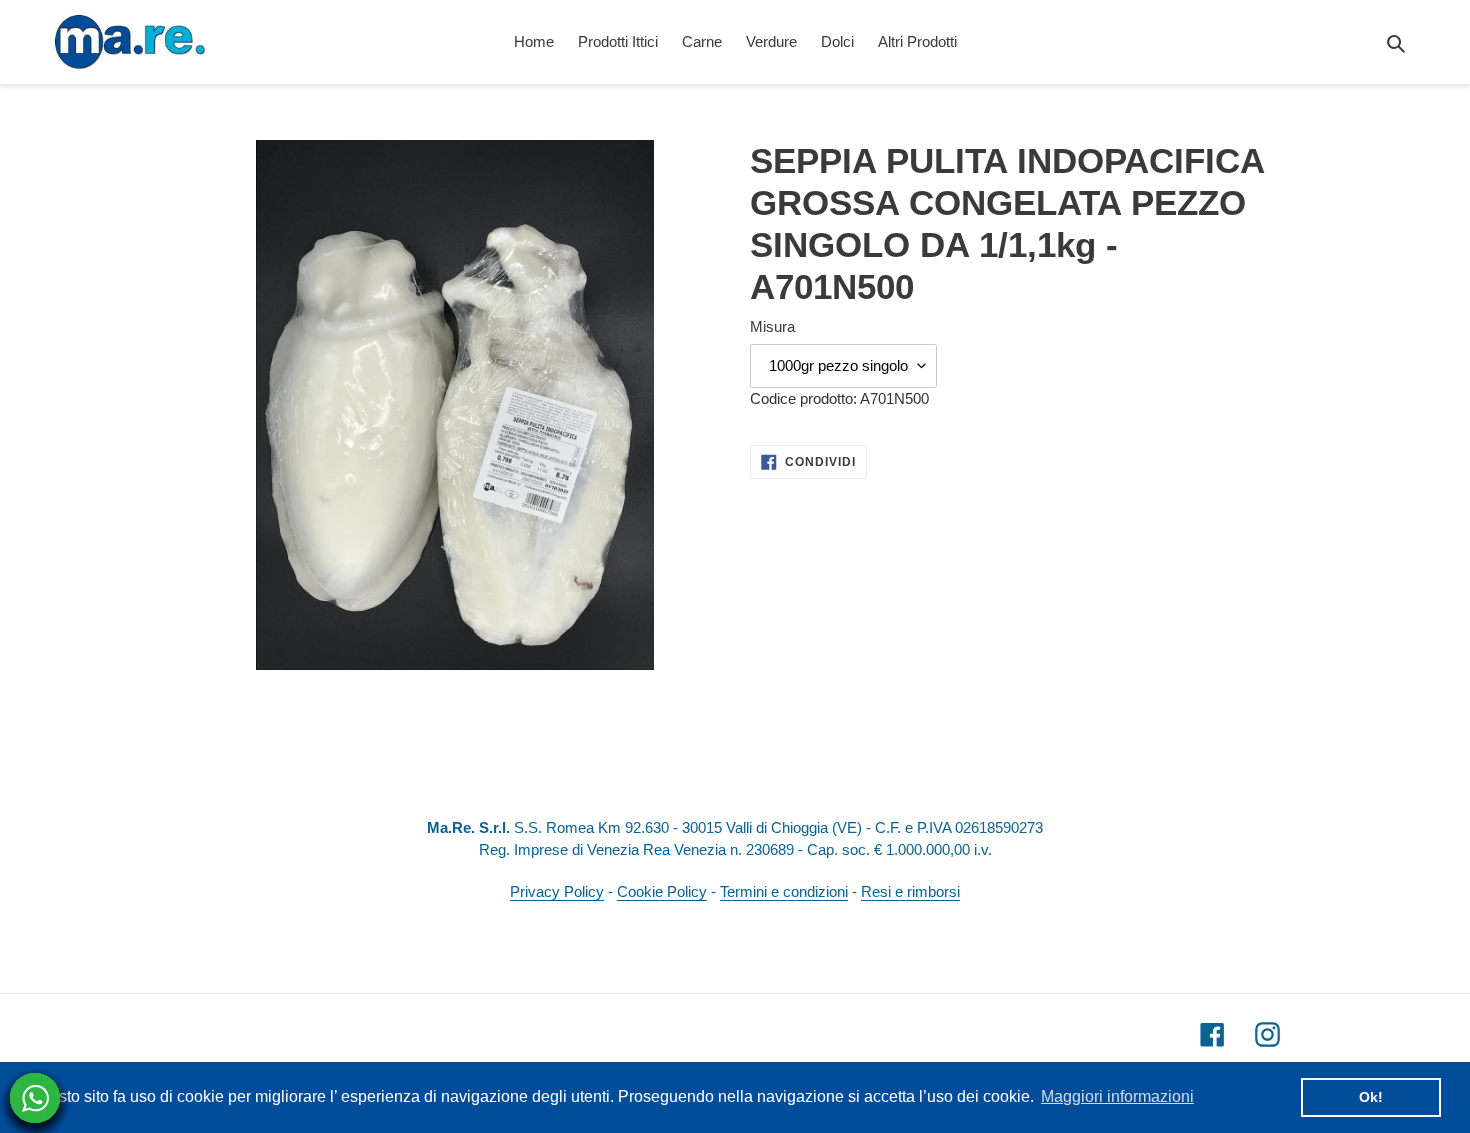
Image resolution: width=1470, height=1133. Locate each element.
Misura (772, 326)
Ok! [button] (1371, 1097)
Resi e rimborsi (910, 891)
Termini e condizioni (784, 891)
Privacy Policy (557, 891)
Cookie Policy (662, 891)
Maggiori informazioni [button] (1117, 1096)
